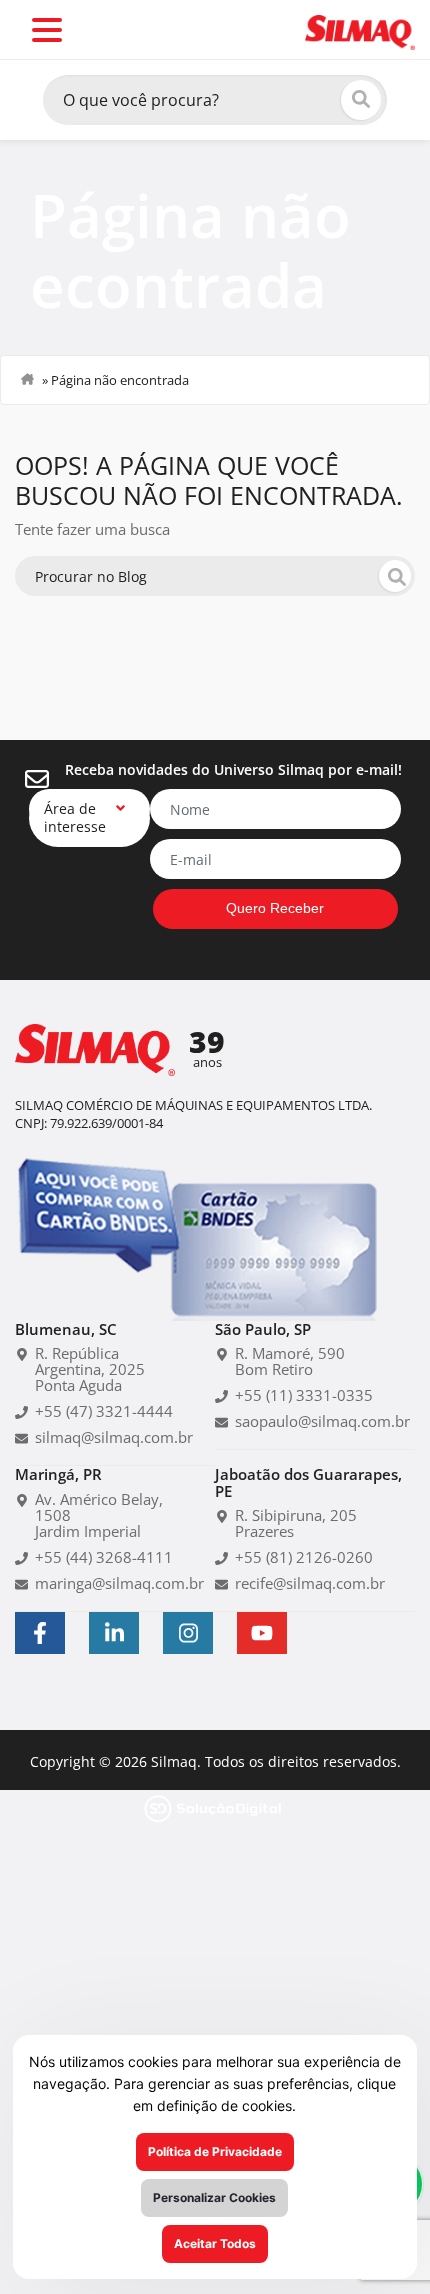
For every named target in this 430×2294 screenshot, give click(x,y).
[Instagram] (188, 1652)
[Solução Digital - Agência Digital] (215, 1825)
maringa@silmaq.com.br (107, 1586)
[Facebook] (40, 1652)
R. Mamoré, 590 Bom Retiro (281, 1380)
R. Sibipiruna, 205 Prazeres (285, 1542)
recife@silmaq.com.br (299, 1602)
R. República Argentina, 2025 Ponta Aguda (103, 1388)
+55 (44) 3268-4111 (89, 1560)
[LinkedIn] (114, 1652)
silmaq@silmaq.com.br (102, 1456)
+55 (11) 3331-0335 (289, 1414)
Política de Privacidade (215, 2151)
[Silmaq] (360, 30)
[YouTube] (262, 1652)
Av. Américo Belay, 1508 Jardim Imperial (104, 1526)
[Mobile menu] (47, 30)
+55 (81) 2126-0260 (289, 1576)
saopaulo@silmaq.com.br (310, 1440)
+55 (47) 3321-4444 (89, 1430)
